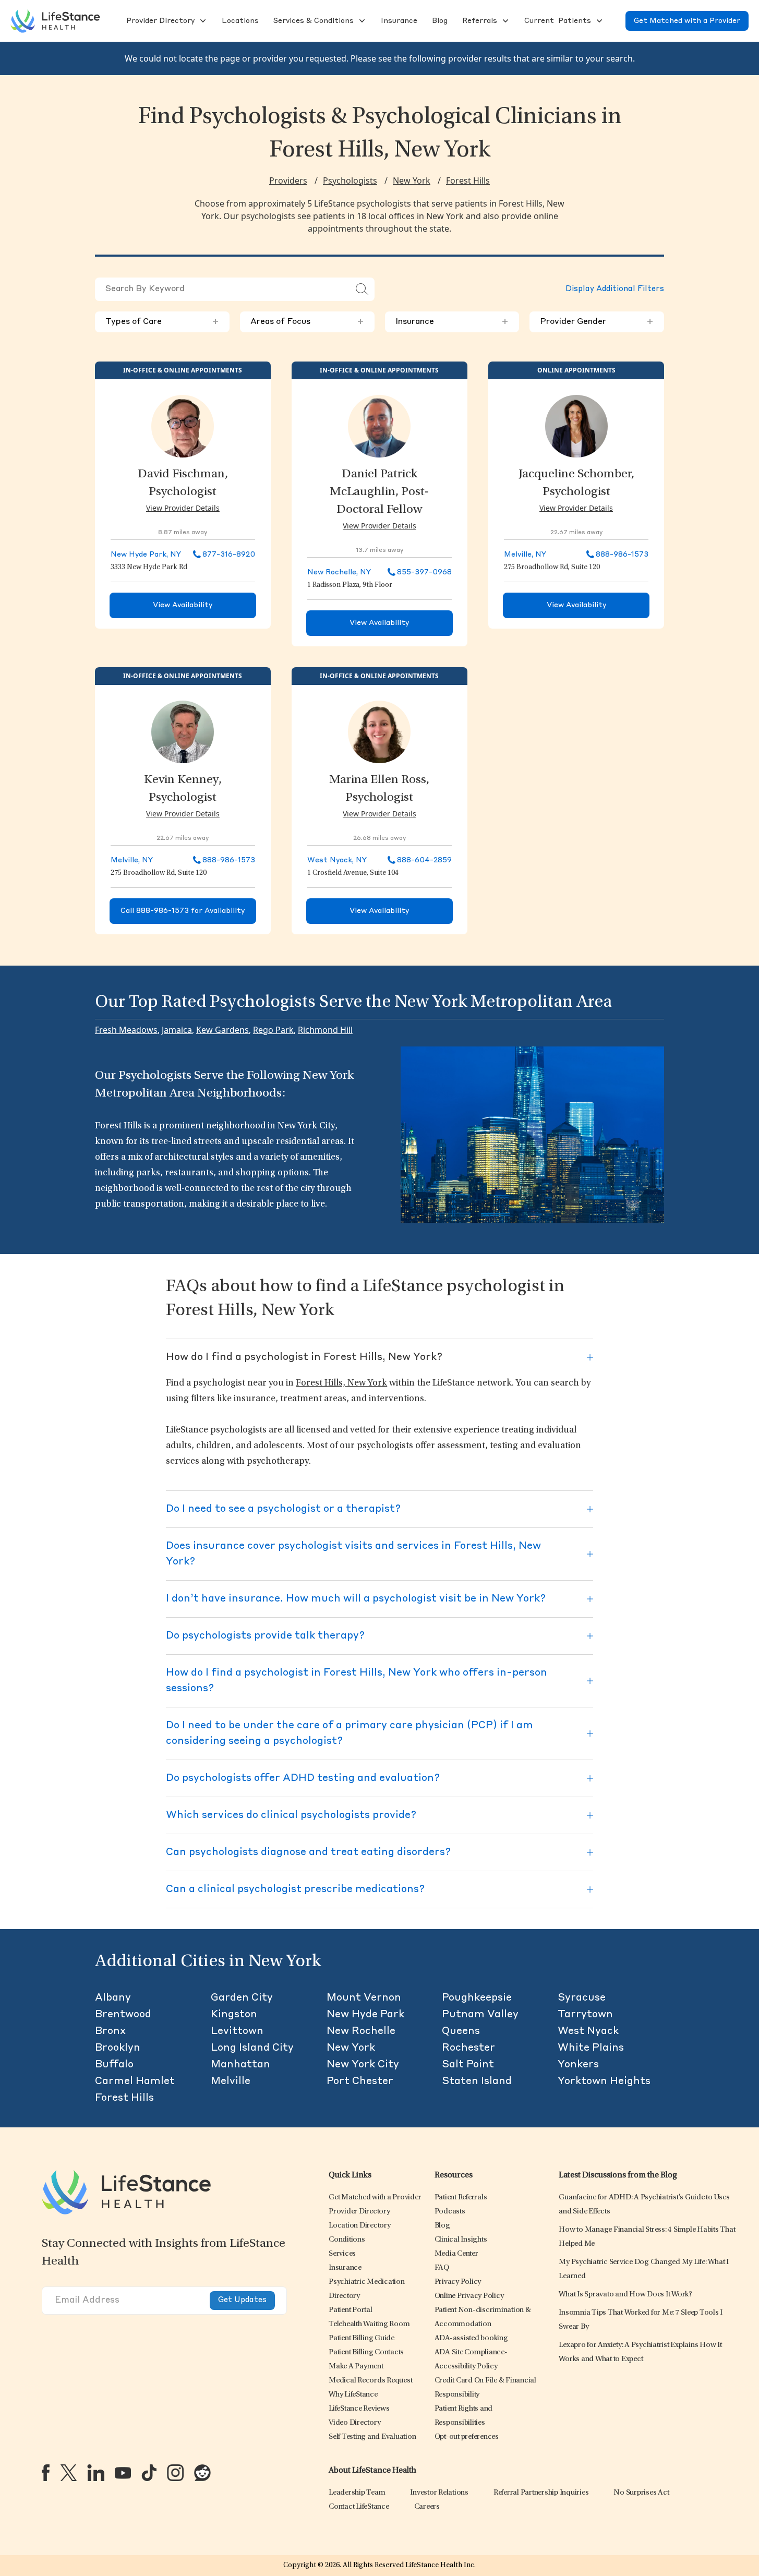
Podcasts (450, 2212)
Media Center (456, 2254)
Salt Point (468, 2065)
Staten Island (477, 2081)
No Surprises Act (641, 2493)
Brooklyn (118, 2048)
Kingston (234, 2015)
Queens (461, 2031)
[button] (159, 21)
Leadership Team (357, 2493)
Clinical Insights (461, 2240)
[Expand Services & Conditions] (361, 21)
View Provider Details (183, 508)
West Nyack (588, 2031)
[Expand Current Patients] (598, 21)
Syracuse (582, 1998)
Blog (442, 2226)
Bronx (110, 2031)
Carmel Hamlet (135, 2081)
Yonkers (578, 2065)
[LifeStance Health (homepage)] (55, 21)
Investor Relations (439, 2493)
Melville (231, 2081)
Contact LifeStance (359, 2507)
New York (412, 180)
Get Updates (242, 2300)
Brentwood (123, 2015)
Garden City (242, 1998)
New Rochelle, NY (339, 572)
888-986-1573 (622, 555)
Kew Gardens (222, 1030)
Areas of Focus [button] (307, 322)
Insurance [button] (452, 322)
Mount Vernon (364, 1998)
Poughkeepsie (477, 1998)
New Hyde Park (365, 2015)
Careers (427, 2507)
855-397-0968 (424, 572)
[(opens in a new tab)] (46, 2473)
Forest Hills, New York (341, 1383)
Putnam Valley (480, 2015)
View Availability (183, 605)
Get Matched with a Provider (687, 21)
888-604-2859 (424, 860)
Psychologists (350, 180)
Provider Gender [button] (597, 322)
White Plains (591, 2048)
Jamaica (177, 1030)
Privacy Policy (458, 2282)
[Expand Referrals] (504, 21)
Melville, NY (525, 555)
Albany (113, 1998)
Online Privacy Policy (469, 2296)
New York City (363, 2065)
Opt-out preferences (467, 2437)
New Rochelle (361, 2031)
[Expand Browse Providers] (202, 21)
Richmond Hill (325, 1030)
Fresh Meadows (126, 1030)
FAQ (442, 2268)
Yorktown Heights (604, 2081)
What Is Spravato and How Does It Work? (625, 2295)
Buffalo (114, 2065)
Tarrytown (585, 2015)
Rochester (468, 2048)
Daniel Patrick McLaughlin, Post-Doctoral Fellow (379, 492)
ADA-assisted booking (471, 2338)
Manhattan (240, 2065)
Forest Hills (468, 180)
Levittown (237, 2031)
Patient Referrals (461, 2198)
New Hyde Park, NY (146, 555)
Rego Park (273, 1030)
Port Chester (360, 2081)
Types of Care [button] (162, 322)
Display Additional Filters (615, 289)
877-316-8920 (229, 555)
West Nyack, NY (337, 860)
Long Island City (252, 2048)
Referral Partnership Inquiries (541, 2493)
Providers (288, 180)
